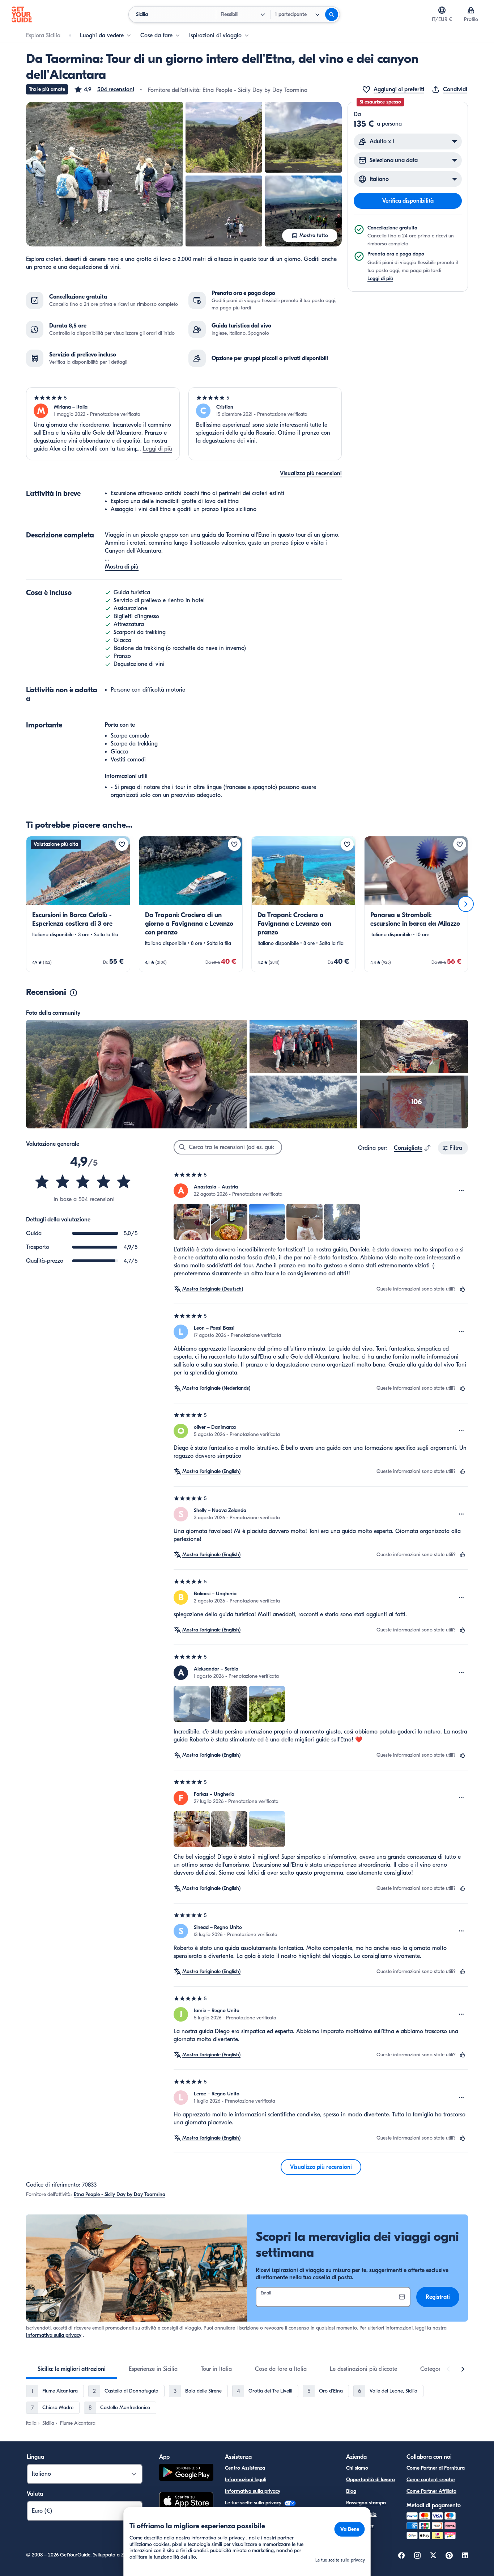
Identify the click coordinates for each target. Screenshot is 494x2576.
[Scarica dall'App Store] (186, 2502)
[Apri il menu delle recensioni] (461, 1191)
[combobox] (412, 1148)
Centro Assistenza (245, 2468)
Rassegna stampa (366, 2503)
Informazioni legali (246, 2480)
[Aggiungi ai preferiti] (122, 844)
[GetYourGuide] (22, 14)
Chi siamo (357, 2468)
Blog (351, 2491)
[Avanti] (466, 904)
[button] (104, 89)
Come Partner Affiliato (431, 2491)
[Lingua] (442, 10)
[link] (78, 904)
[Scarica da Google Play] (186, 2473)
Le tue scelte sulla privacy (254, 2503)
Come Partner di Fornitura (436, 2468)
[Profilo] (471, 10)
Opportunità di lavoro (370, 2480)
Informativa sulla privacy (54, 2335)
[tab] (72, 2369)
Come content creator (431, 2480)
